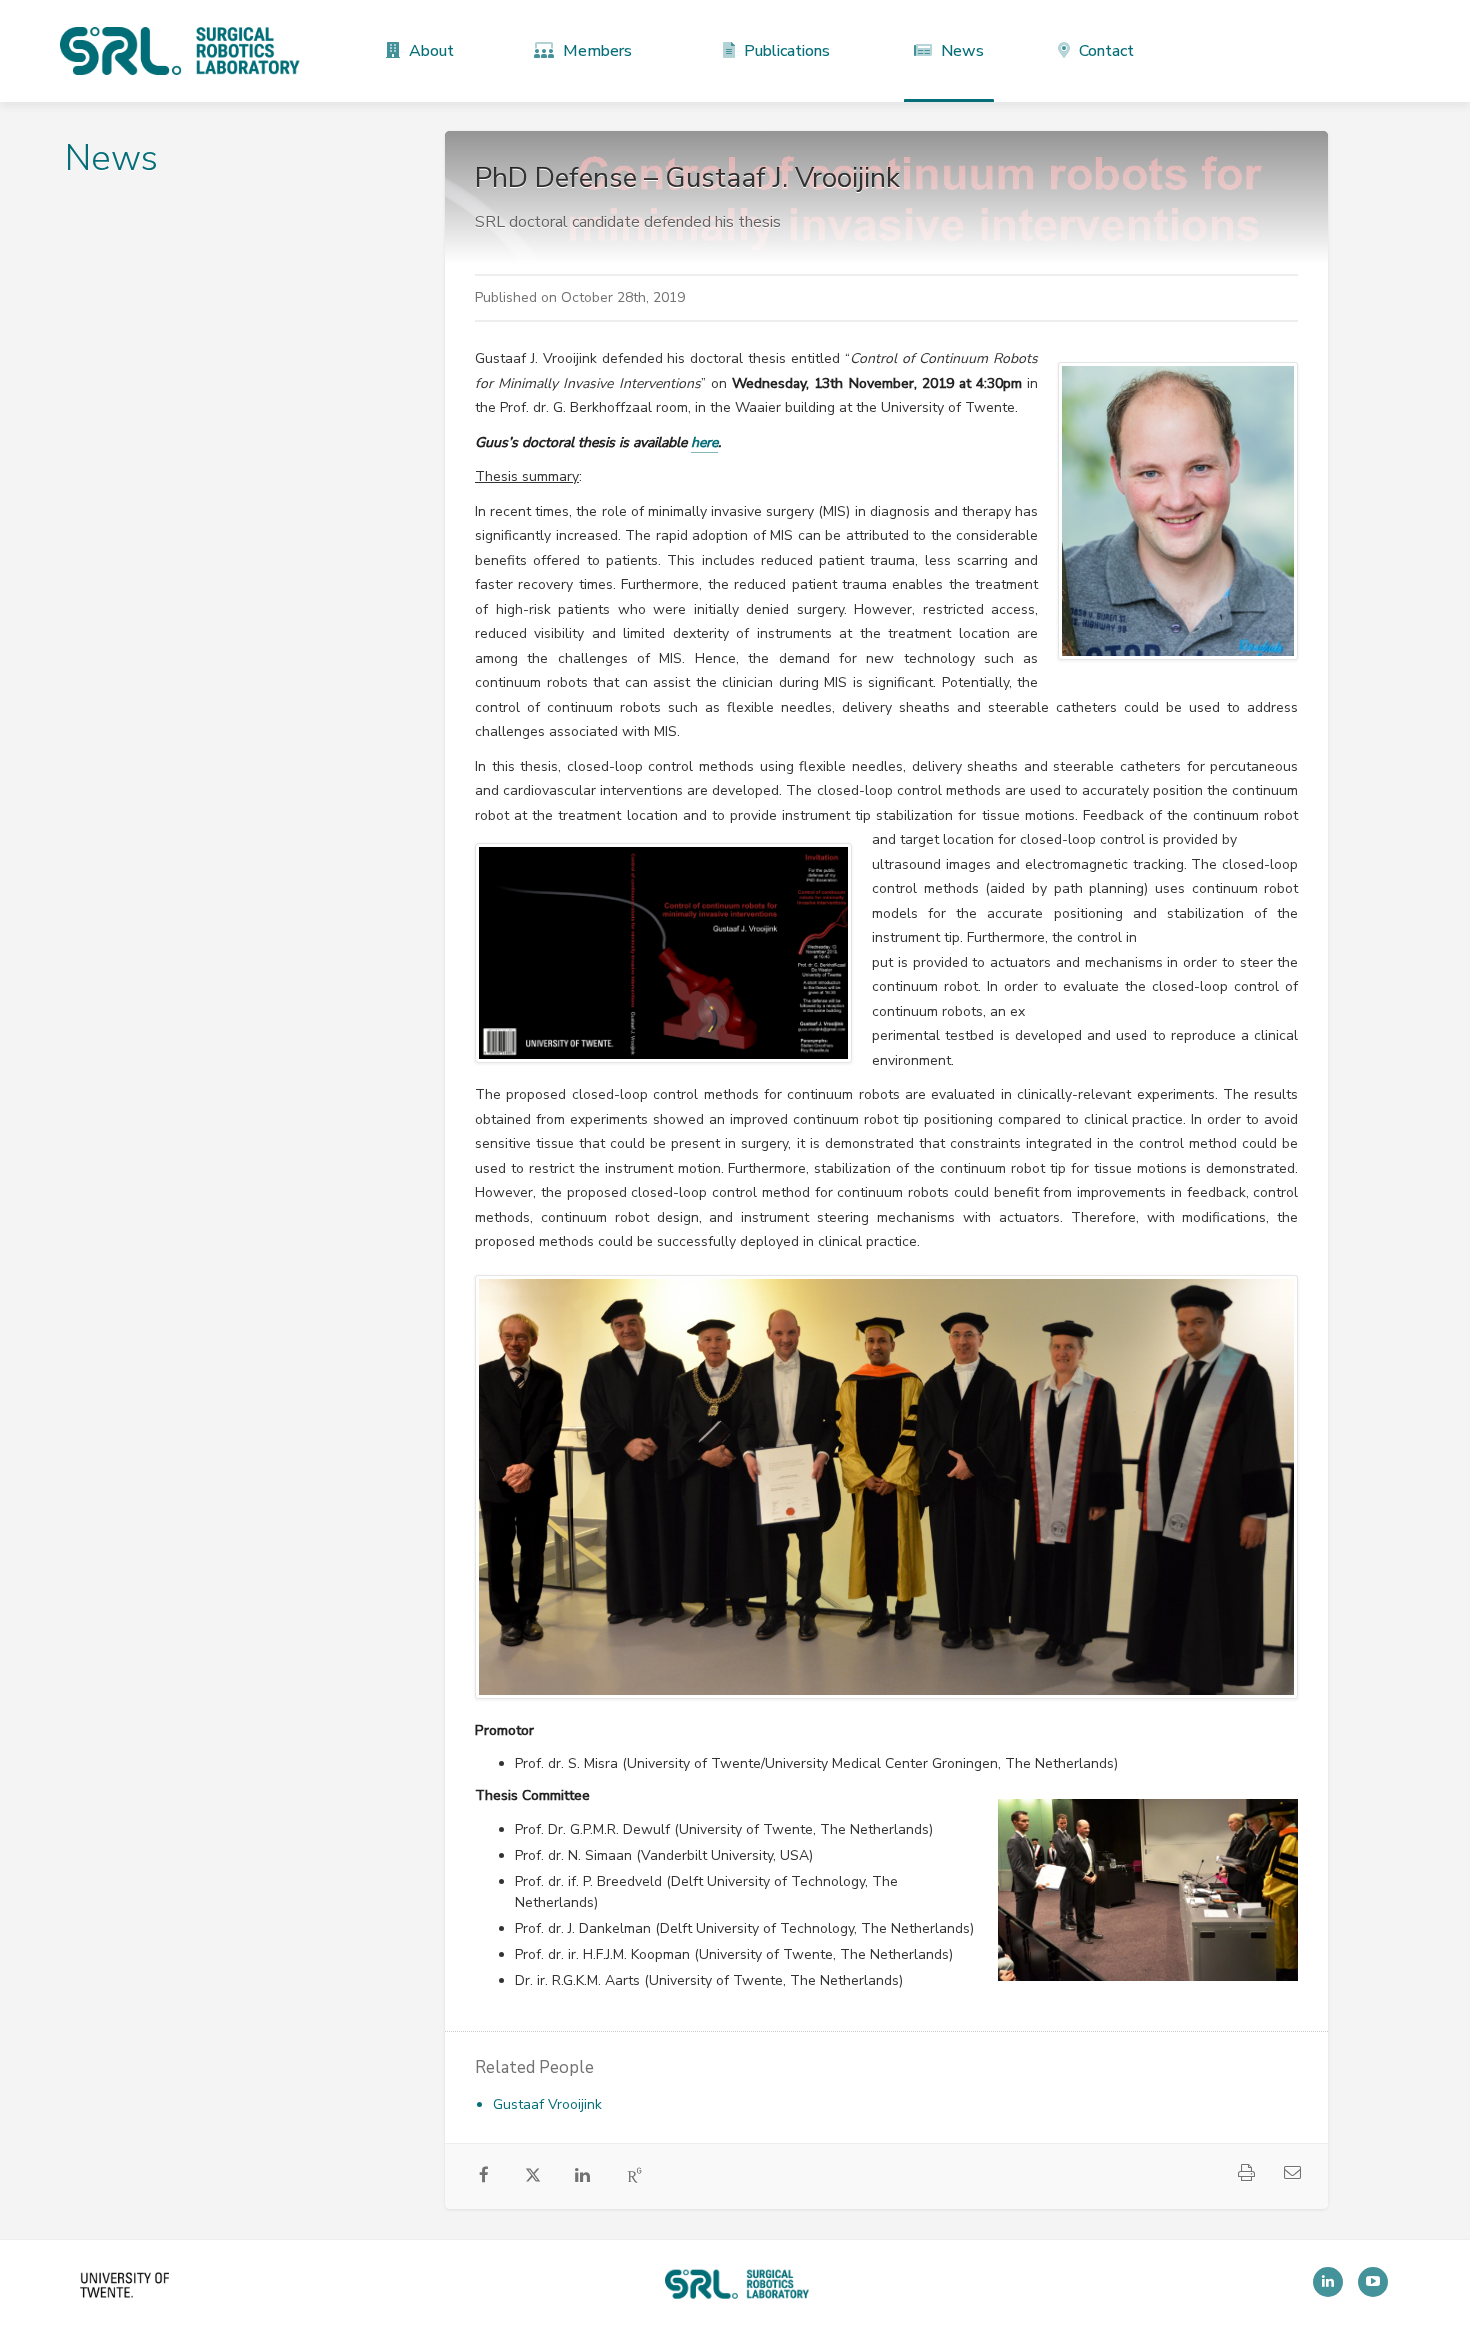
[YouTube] (1373, 2282)
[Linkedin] (1328, 2282)
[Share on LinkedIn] (582, 2177)
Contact (1104, 51)
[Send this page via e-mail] (1292, 2175)
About (429, 51)
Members (595, 51)
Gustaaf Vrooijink (547, 2104)
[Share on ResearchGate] (635, 2177)
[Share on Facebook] (484, 2177)
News (960, 51)
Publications (785, 51)
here (704, 442)
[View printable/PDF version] (1246, 2175)
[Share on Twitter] (533, 2179)
